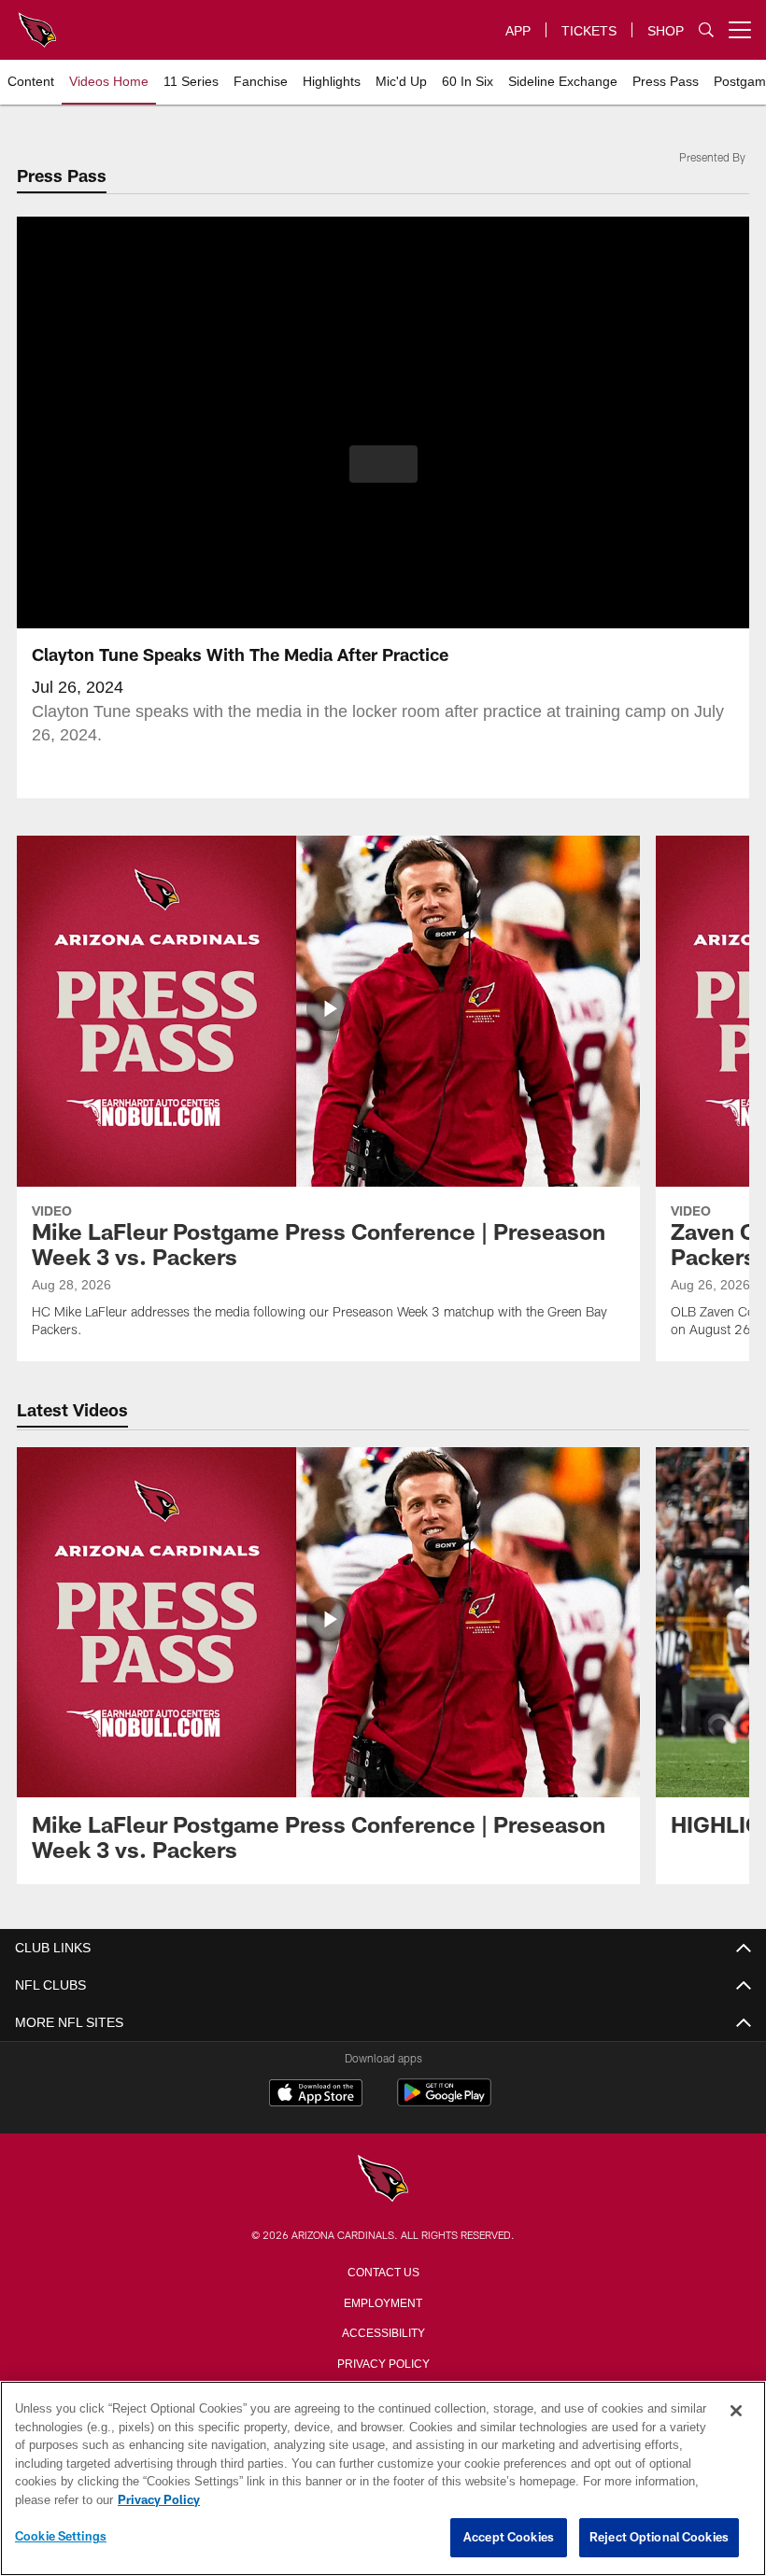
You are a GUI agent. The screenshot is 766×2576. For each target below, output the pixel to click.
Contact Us (383, 2271)
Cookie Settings (61, 2537)
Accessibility (383, 2331)
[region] (383, 2479)
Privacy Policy (383, 2362)
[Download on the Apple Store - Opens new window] (316, 2095)
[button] (383, 464)
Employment (383, 2302)
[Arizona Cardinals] (383, 2180)
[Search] (706, 30)
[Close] (736, 2412)
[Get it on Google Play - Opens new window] (444, 2102)
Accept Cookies (509, 2538)
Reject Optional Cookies (659, 2538)
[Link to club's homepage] (37, 22)
